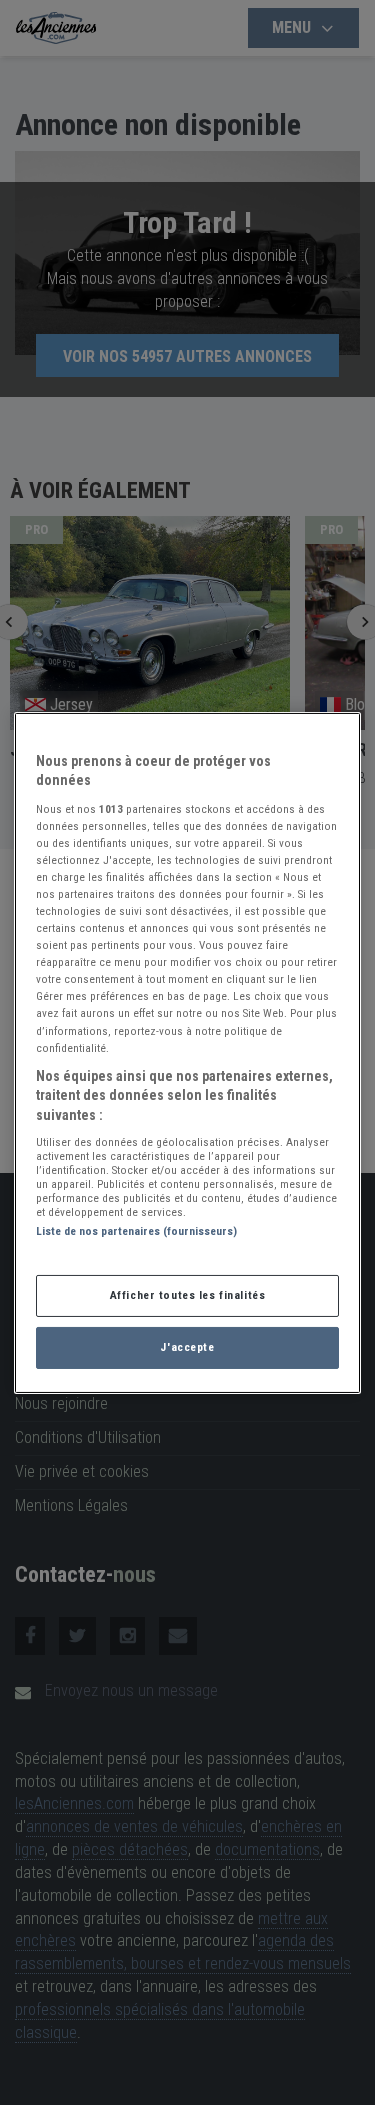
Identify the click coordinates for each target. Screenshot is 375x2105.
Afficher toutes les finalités (188, 1295)
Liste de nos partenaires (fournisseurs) (136, 1231)
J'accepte (187, 1347)
